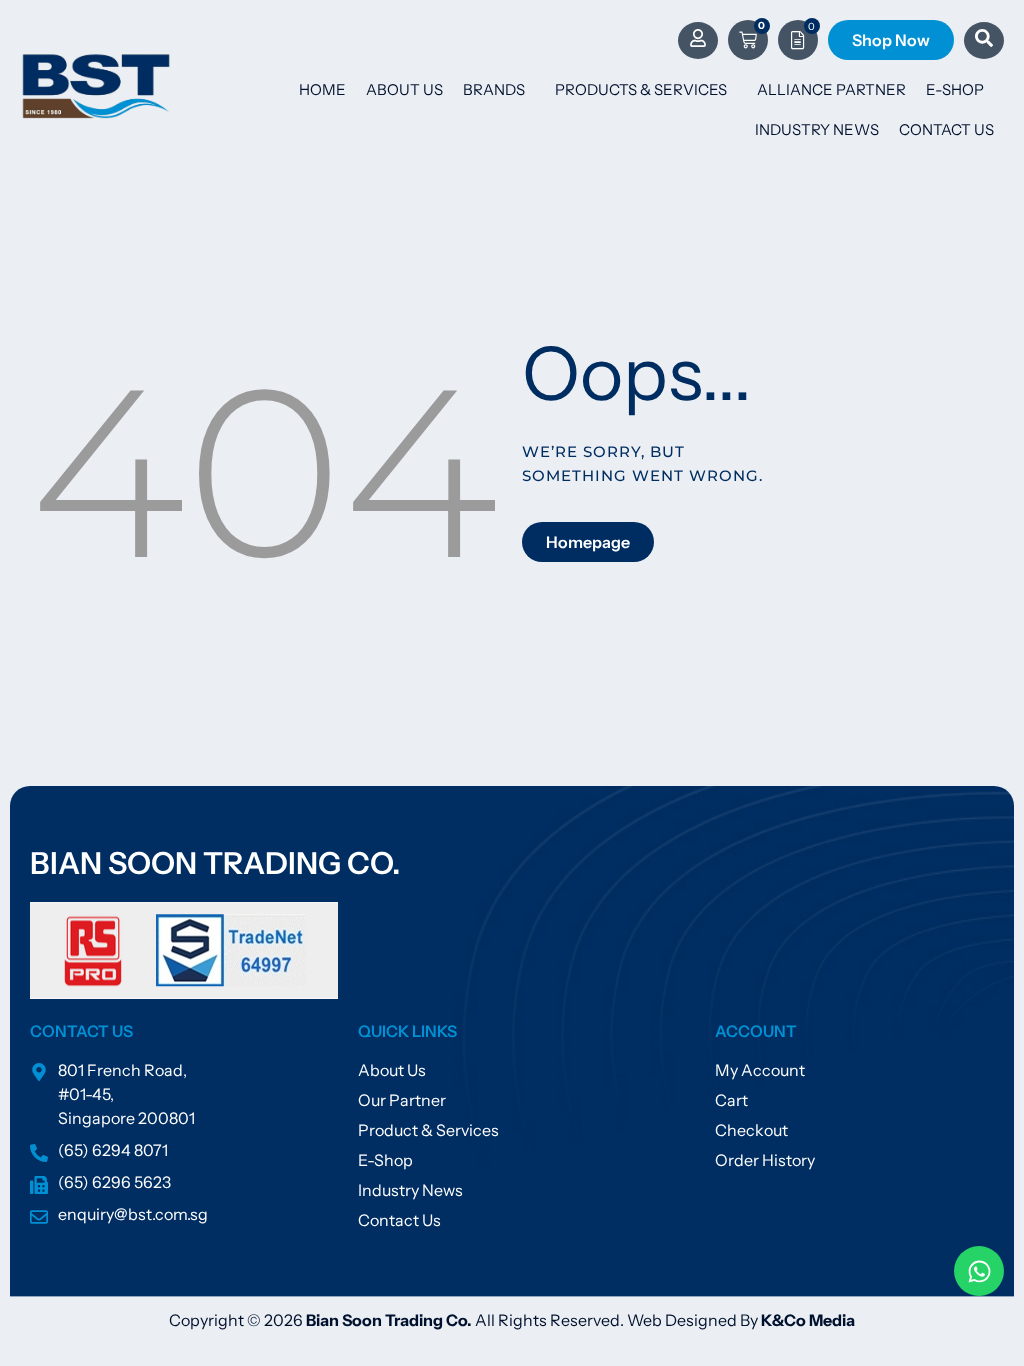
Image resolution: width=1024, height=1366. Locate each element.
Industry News (817, 129)
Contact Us (946, 129)
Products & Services (641, 89)
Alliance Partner (831, 89)
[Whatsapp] (979, 1271)
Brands (494, 89)
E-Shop (955, 89)
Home (322, 89)
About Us (404, 89)
